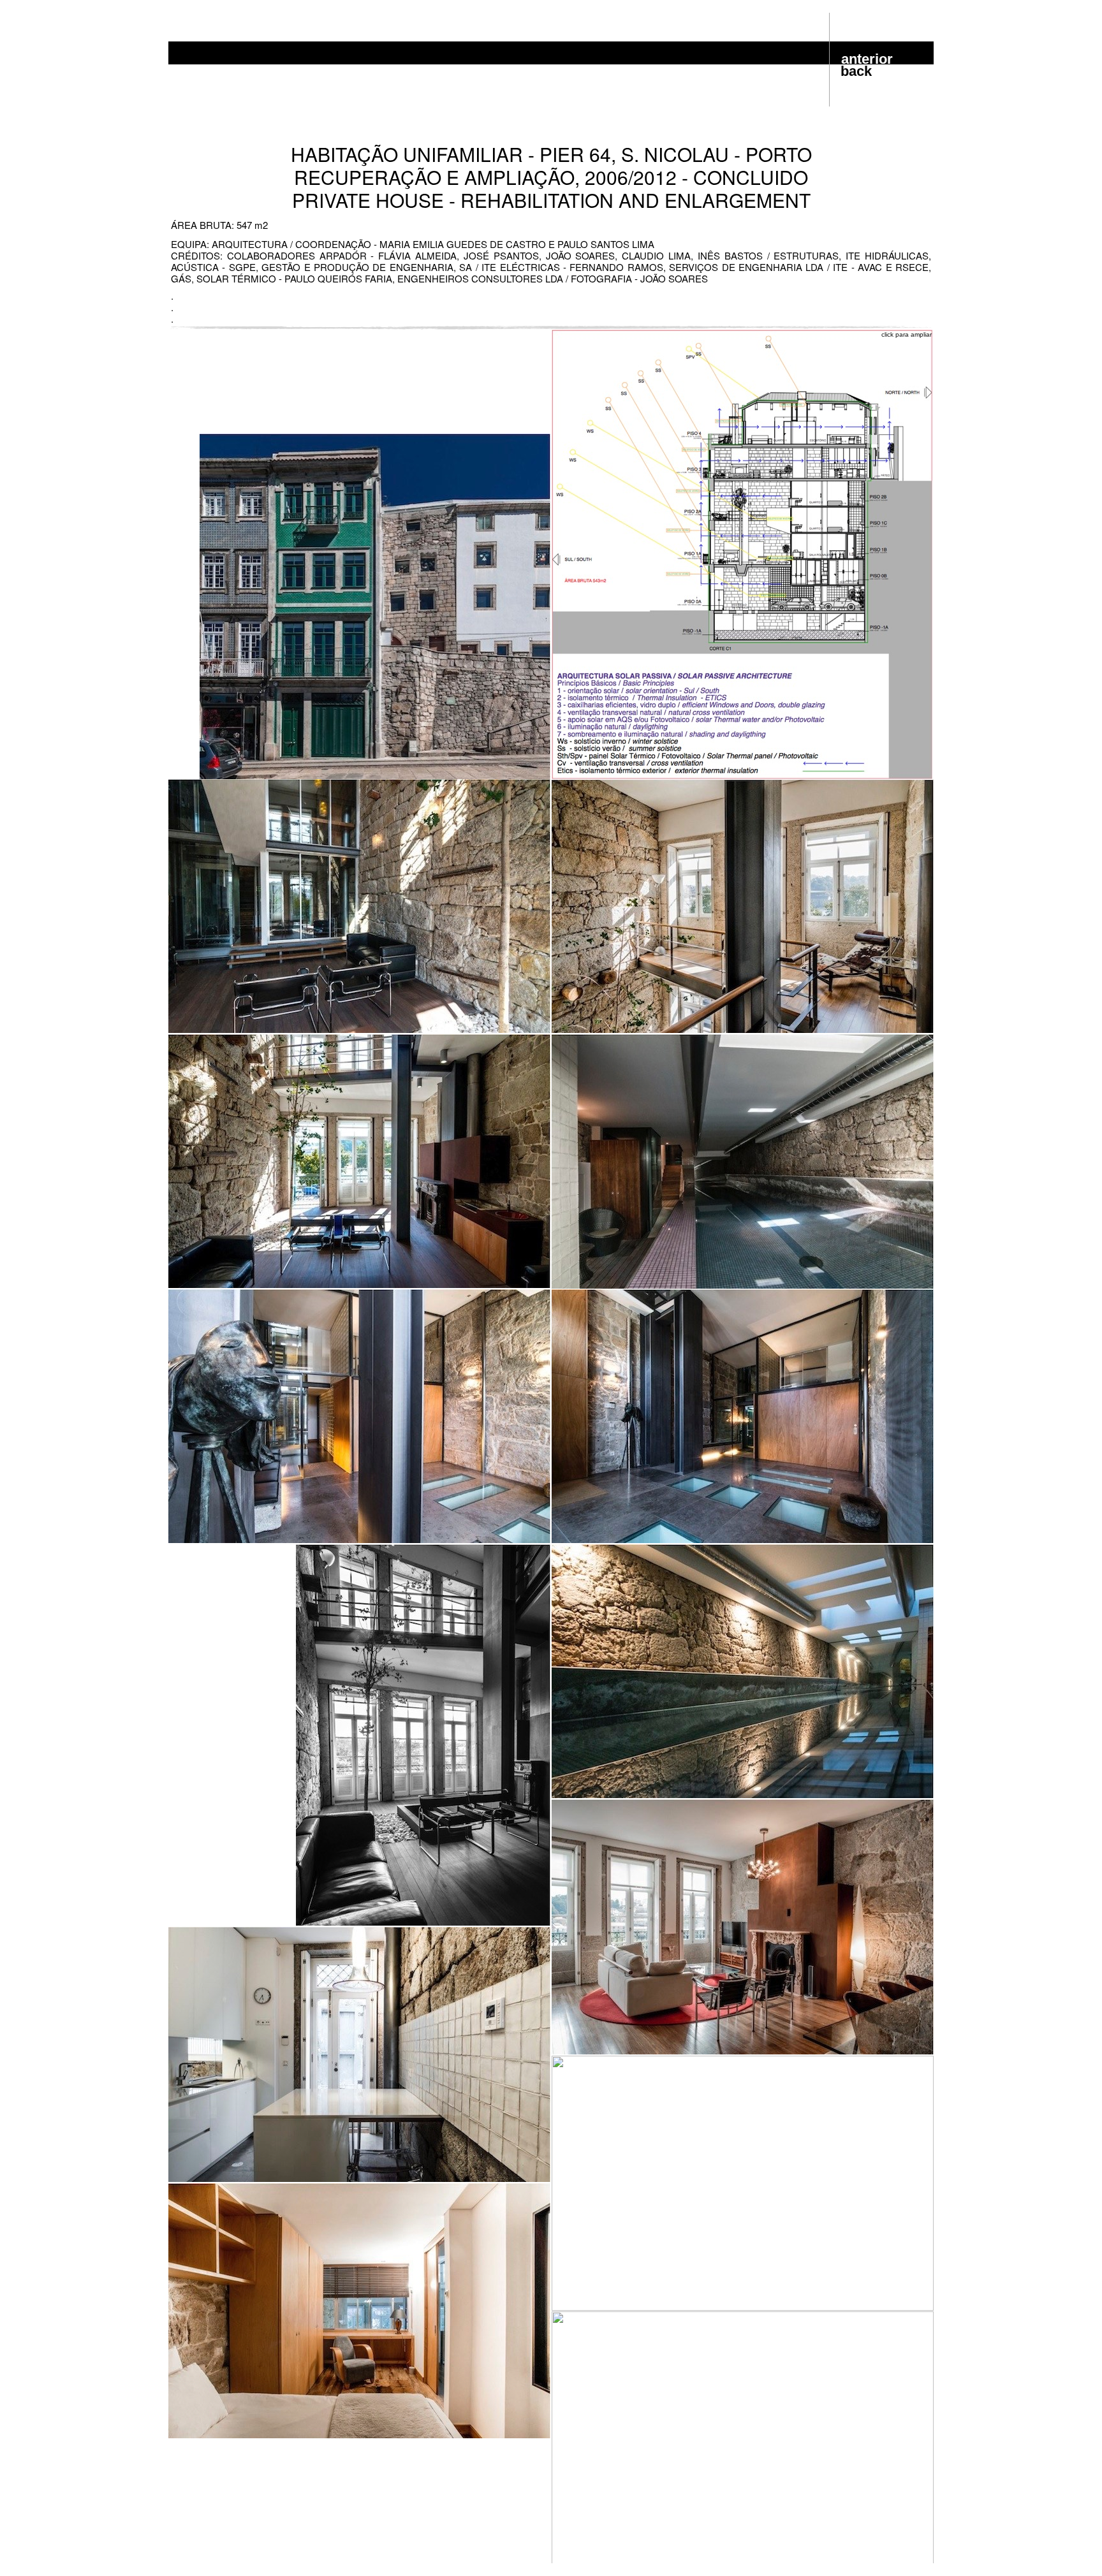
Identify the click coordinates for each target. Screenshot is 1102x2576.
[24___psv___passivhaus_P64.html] (742, 776)
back (856, 71)
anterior (867, 59)
